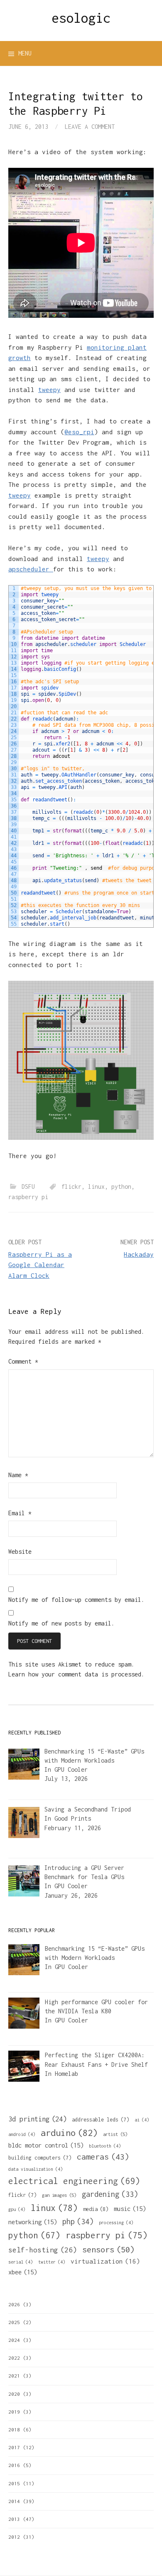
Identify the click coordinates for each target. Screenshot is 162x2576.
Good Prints (73, 1818)
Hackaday (139, 1254)
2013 (14, 2519)
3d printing (37, 2119)
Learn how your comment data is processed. (76, 1674)
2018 (14, 2430)
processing (116, 2223)
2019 (14, 2412)
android (22, 2134)
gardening (110, 2194)
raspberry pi (28, 1197)
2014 (14, 2501)
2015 (14, 2483)
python (121, 1186)
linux (96, 1186)
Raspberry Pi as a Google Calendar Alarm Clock (40, 1265)
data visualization (36, 2169)
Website (20, 1552)
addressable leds (101, 2120)
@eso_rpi (79, 432)
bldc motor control (46, 2145)
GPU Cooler (71, 1769)
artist (115, 2134)
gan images (59, 2195)
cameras (103, 2157)
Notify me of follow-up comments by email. (76, 1600)
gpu (17, 2209)
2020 (14, 2394)
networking (33, 2222)
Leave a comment (90, 127)
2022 (14, 2358)
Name (18, 1475)
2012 (14, 2537)
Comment (23, 1361)
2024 (14, 2340)
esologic (81, 18)
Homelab (66, 2074)
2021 (14, 2376)
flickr (71, 1186)
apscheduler (31, 569)
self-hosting (43, 2250)
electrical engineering (74, 2181)
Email (20, 1513)
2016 (14, 2465)
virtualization (105, 2261)
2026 (14, 2304)
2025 (14, 2322)
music (130, 2208)
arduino (69, 2133)
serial (21, 2262)
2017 (14, 2447)
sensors (108, 2249)
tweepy (49, 389)
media (96, 2209)
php (78, 2222)
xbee (23, 2272)
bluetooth (105, 2146)
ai (142, 2120)
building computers (40, 2158)
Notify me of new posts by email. (61, 1623)
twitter (52, 2262)
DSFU (28, 1186)
